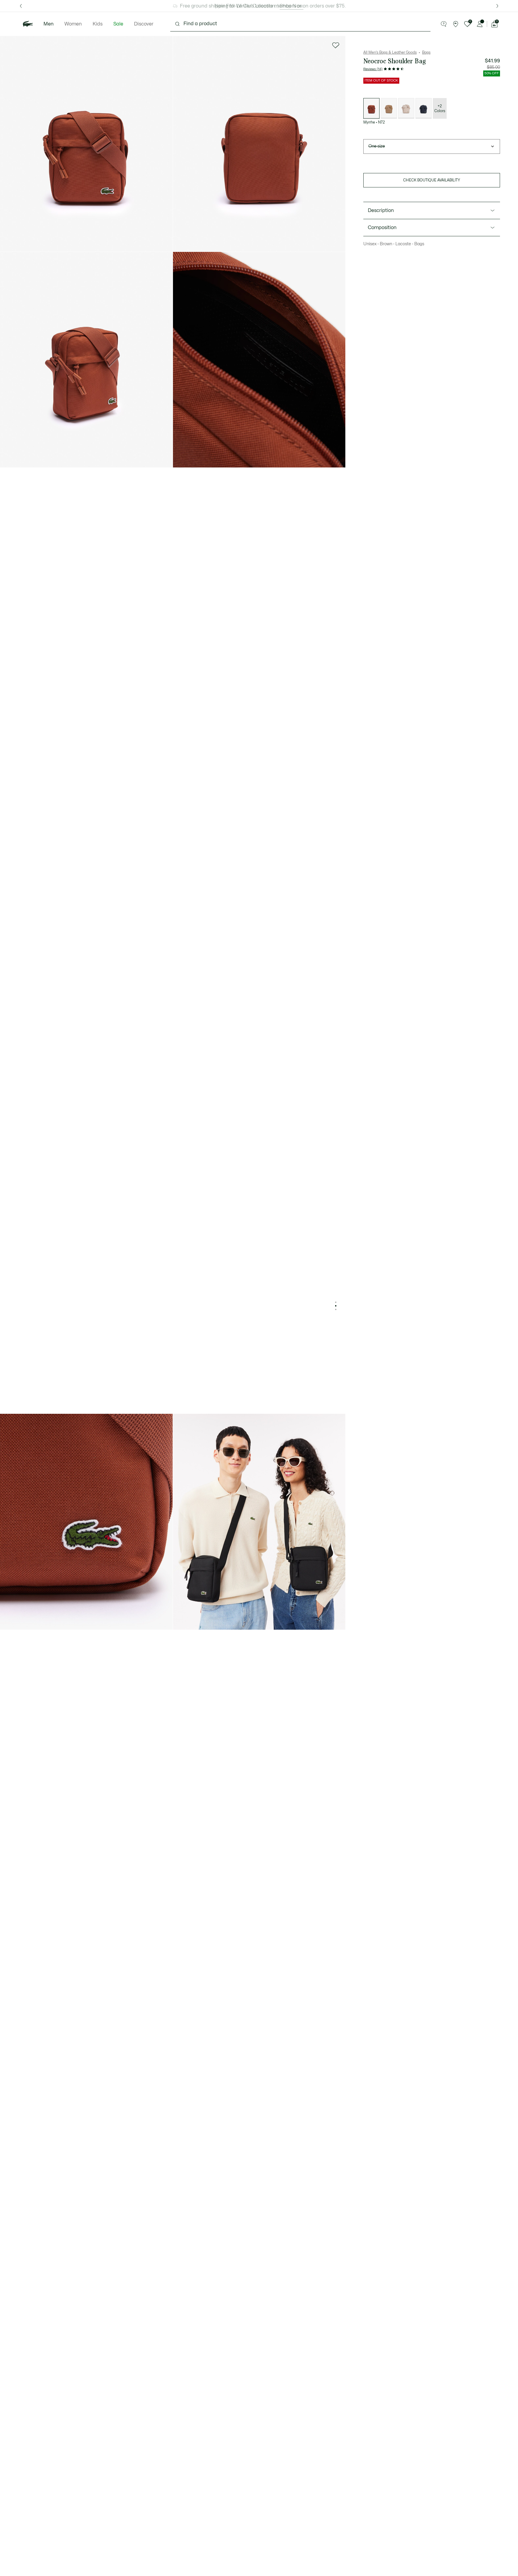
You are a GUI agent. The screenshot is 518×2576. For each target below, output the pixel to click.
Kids (98, 24)
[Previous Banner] (21, 6)
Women (73, 24)
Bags (426, 52)
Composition (382, 228)
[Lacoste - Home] (28, 24)
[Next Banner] (497, 6)
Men (49, 24)
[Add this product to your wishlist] (336, 45)
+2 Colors (440, 109)
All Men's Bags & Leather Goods (390, 52)
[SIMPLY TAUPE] (406, 108)
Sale (118, 24)
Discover (144, 24)
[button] (444, 24)
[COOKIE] (389, 108)
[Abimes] (424, 108)
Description (381, 210)
